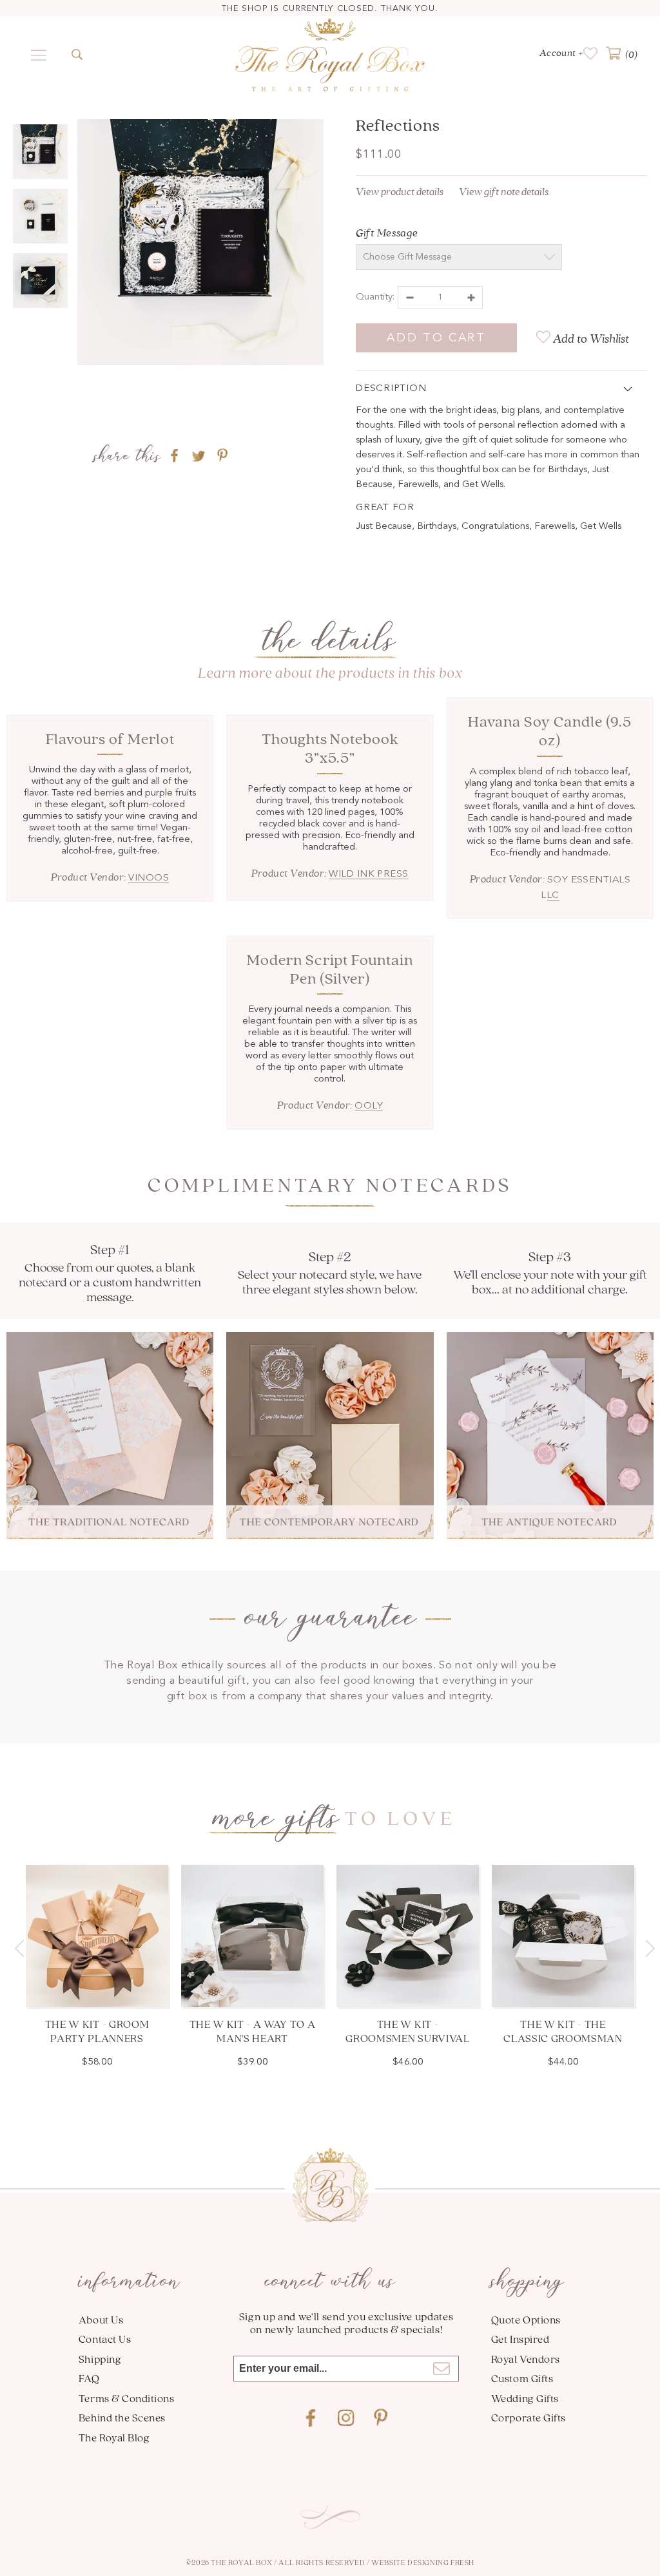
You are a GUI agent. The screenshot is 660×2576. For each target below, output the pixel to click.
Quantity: (375, 297)
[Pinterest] (381, 2418)
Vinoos (149, 878)
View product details (400, 192)
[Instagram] (346, 2418)
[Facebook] (311, 2418)
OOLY (369, 1106)
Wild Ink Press (368, 874)
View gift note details (504, 192)
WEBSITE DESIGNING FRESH (423, 2562)
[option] (200, 245)
